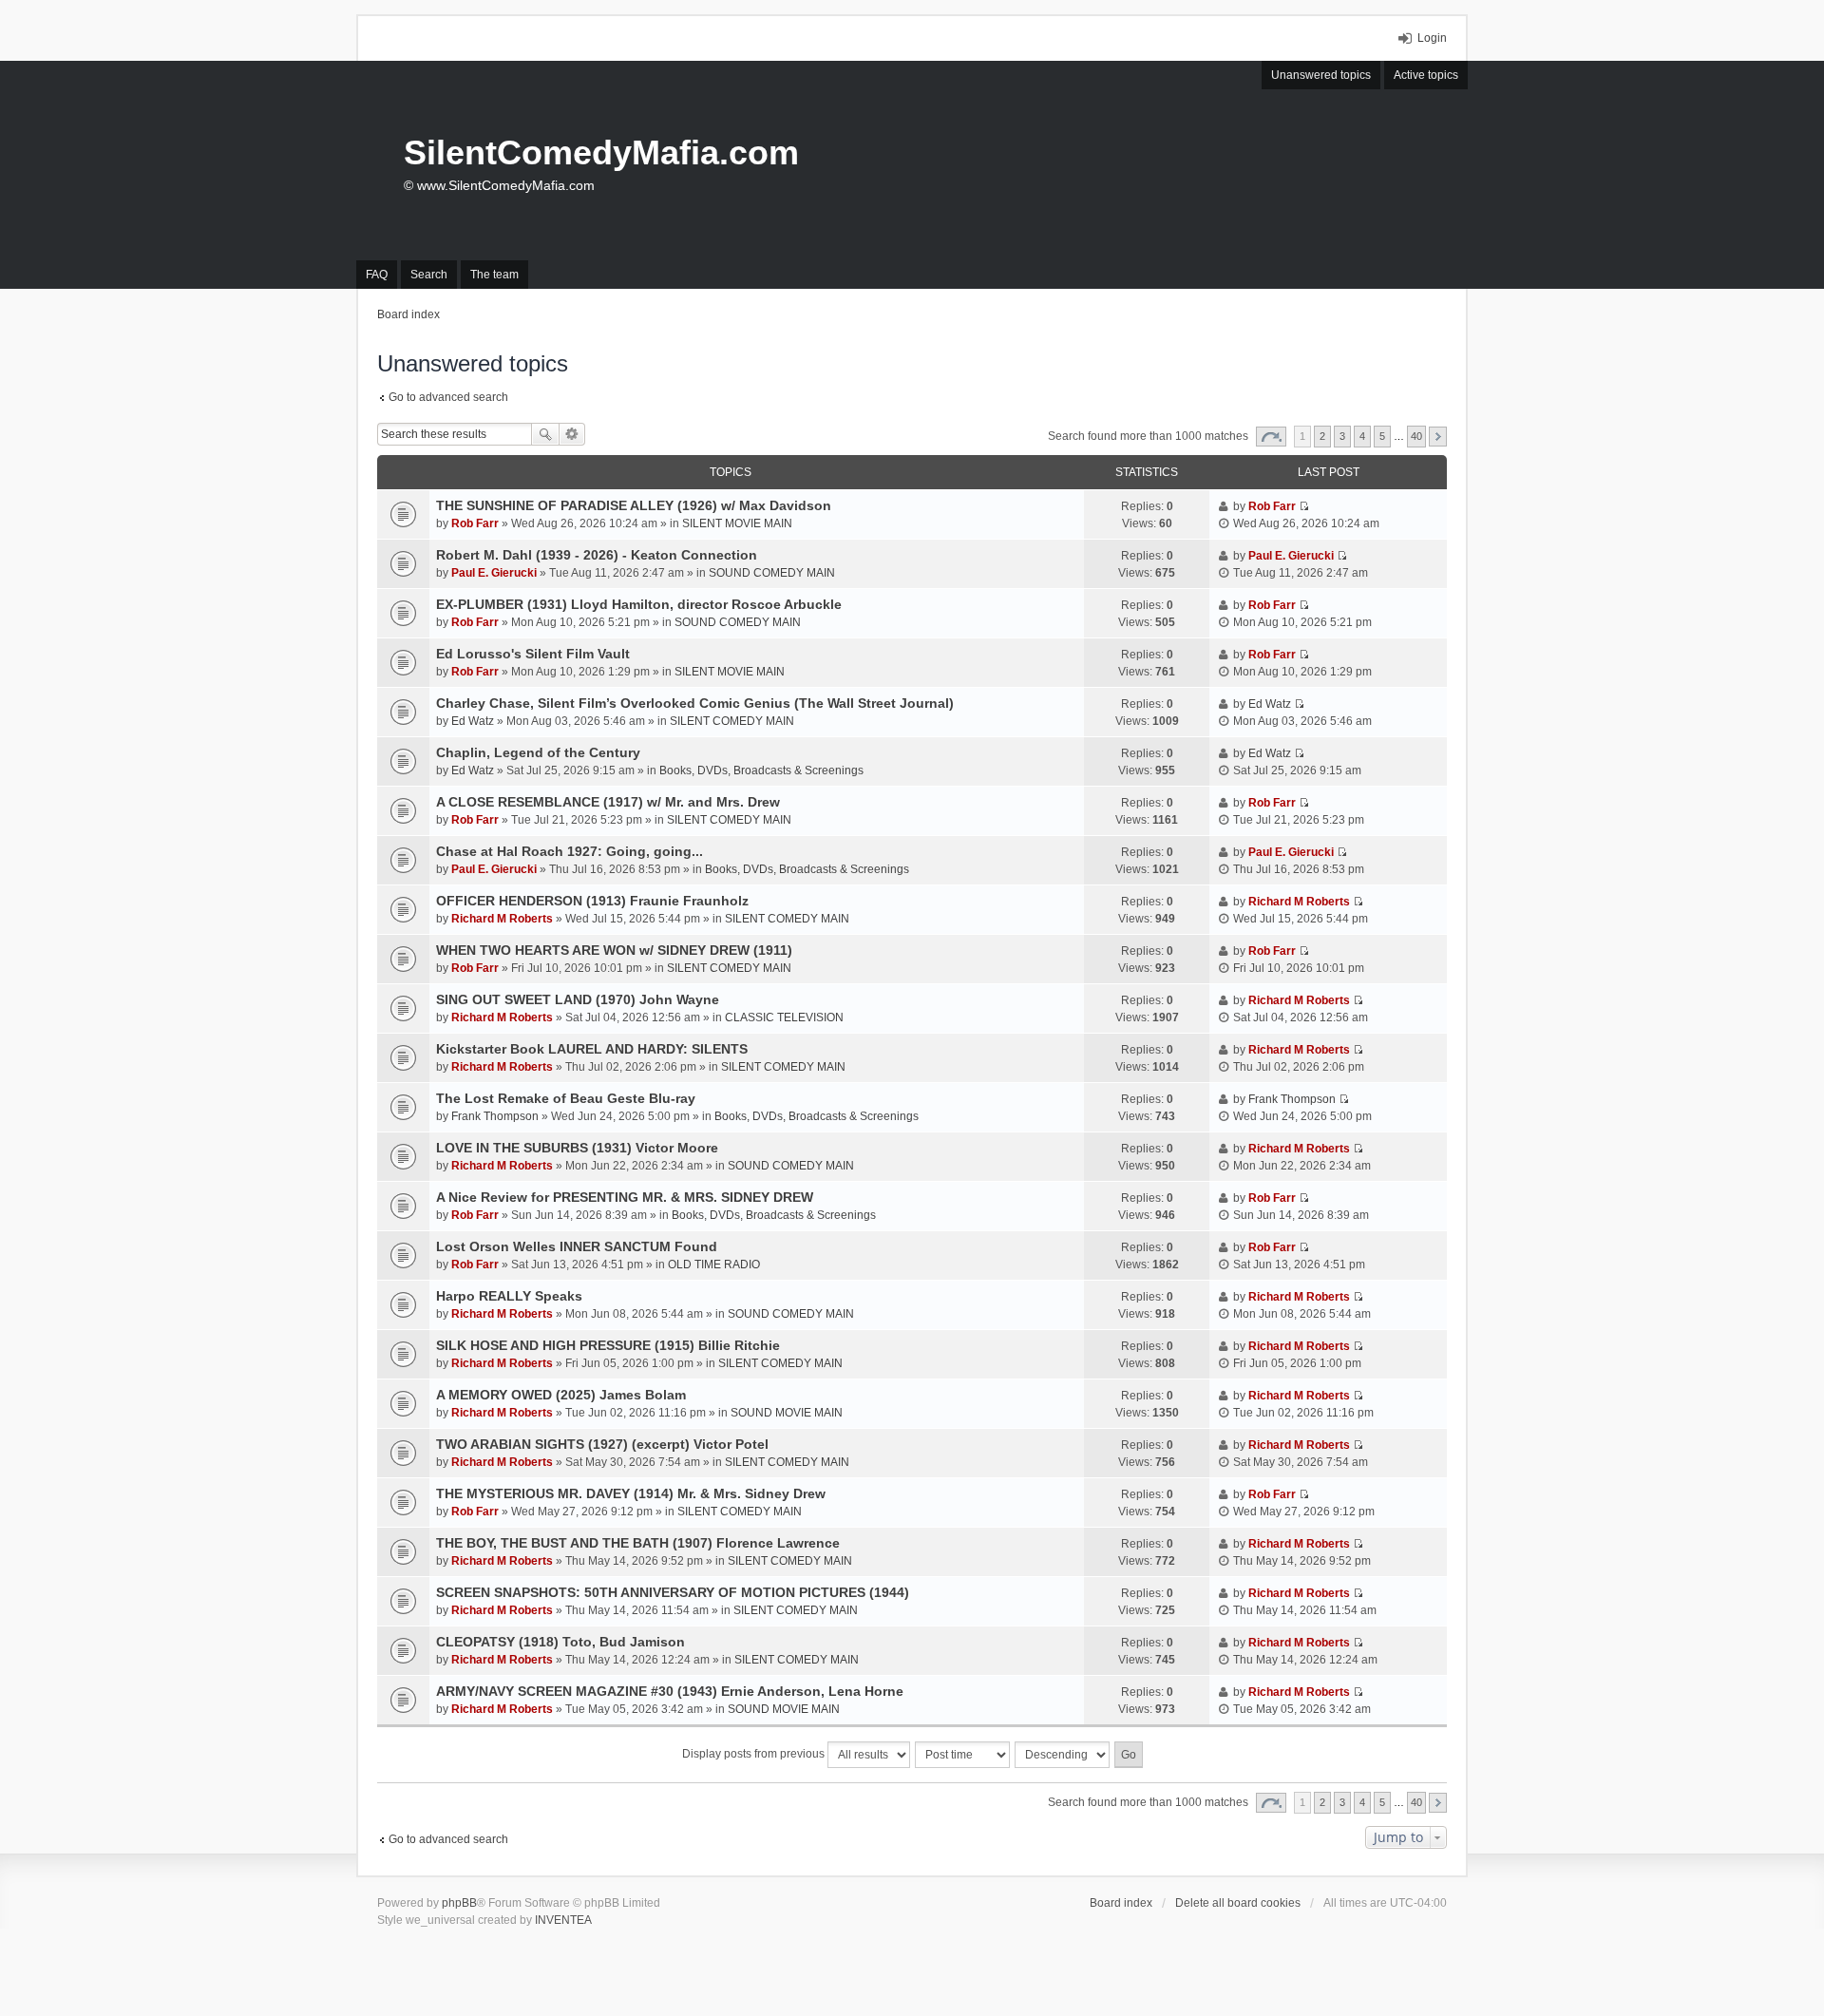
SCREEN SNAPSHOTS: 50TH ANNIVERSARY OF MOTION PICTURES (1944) (673, 1592)
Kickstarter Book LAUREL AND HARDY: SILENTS (592, 1049)
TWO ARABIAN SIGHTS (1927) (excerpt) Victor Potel (602, 1444)
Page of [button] (1271, 437)
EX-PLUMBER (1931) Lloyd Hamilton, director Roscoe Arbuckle (639, 604)
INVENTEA (563, 1920)
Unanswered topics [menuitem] (1321, 75)
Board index (1121, 1903)
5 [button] (1382, 436)
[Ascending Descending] (1063, 1755)
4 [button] (1362, 436)
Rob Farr (475, 523)
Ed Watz (473, 721)
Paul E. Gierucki (494, 573)
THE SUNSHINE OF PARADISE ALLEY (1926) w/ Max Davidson (634, 505)
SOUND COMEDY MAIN (772, 573)
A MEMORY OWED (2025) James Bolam (561, 1395)
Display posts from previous (755, 1754)
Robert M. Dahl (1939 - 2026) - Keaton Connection (597, 555)
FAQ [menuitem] (377, 275)
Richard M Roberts (502, 919)
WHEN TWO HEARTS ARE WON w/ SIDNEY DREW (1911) (614, 950)
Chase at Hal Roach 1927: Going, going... (570, 851)
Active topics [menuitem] (1426, 75)
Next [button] (1438, 437)
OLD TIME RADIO (714, 1265)
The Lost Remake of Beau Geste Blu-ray (566, 1098)
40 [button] (1416, 436)
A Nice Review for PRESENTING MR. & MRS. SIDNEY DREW (625, 1197)
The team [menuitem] (494, 275)
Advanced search (572, 434)
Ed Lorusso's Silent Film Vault (533, 654)
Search (545, 434)
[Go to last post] (1304, 506)
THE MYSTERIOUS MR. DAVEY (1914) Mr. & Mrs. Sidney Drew (631, 1493)
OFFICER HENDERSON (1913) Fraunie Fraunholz (592, 901)
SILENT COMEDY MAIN (732, 721)
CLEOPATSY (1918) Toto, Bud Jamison (560, 1642)
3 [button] (1342, 436)
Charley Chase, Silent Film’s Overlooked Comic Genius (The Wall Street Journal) (695, 703)
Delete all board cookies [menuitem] (1238, 1903)
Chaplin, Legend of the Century (538, 752)
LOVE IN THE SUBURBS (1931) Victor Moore (577, 1148)
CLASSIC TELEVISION (784, 1018)
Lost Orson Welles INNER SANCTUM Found (577, 1246)
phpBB (459, 1903)
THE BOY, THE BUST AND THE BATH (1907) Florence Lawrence (638, 1543)
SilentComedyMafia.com (601, 152)
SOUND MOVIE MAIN (787, 1413)
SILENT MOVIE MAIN (737, 523)
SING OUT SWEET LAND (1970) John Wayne (578, 999)
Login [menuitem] (1432, 38)
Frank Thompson (495, 1116)
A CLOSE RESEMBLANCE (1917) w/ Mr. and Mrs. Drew (608, 802)
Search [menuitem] (429, 275)
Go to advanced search (448, 397)
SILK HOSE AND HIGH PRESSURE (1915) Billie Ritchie (608, 1345)
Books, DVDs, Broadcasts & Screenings (761, 770)
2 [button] (1322, 436)
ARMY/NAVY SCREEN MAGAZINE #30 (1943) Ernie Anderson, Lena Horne (670, 1691)
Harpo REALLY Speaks (509, 1296)
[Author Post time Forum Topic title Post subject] (963, 1755)
